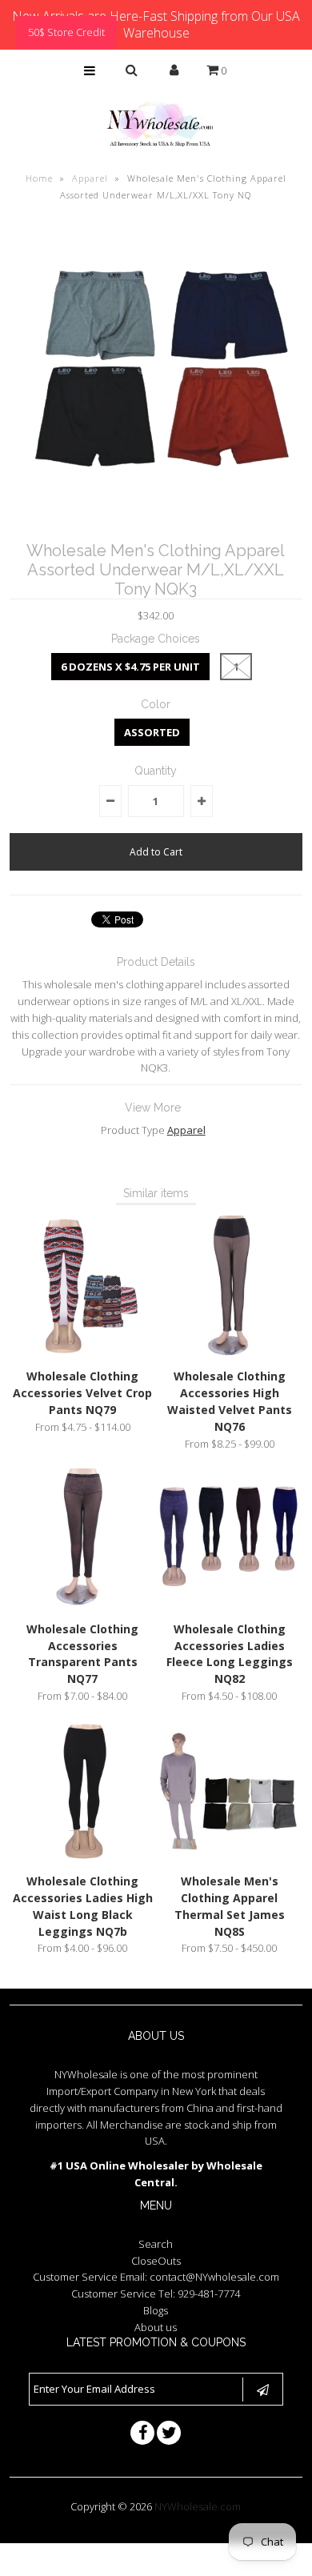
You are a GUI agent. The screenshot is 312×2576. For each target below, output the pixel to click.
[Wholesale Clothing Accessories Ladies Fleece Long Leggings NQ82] (230, 1604)
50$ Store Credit (66, 32)
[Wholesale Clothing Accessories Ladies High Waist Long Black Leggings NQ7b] (83, 1857)
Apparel (90, 178)
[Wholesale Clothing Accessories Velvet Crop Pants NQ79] (83, 1352)
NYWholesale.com (198, 2506)
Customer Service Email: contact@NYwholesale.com (156, 2277)
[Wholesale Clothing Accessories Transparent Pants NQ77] (83, 1604)
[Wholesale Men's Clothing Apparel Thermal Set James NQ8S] (230, 1857)
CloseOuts (156, 2261)
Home (39, 178)
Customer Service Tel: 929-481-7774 (156, 2294)
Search (156, 2244)
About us (156, 2327)
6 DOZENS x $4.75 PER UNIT (130, 667)
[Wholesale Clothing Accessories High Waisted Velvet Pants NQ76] (230, 1352)
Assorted (152, 732)
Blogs (156, 2310)
